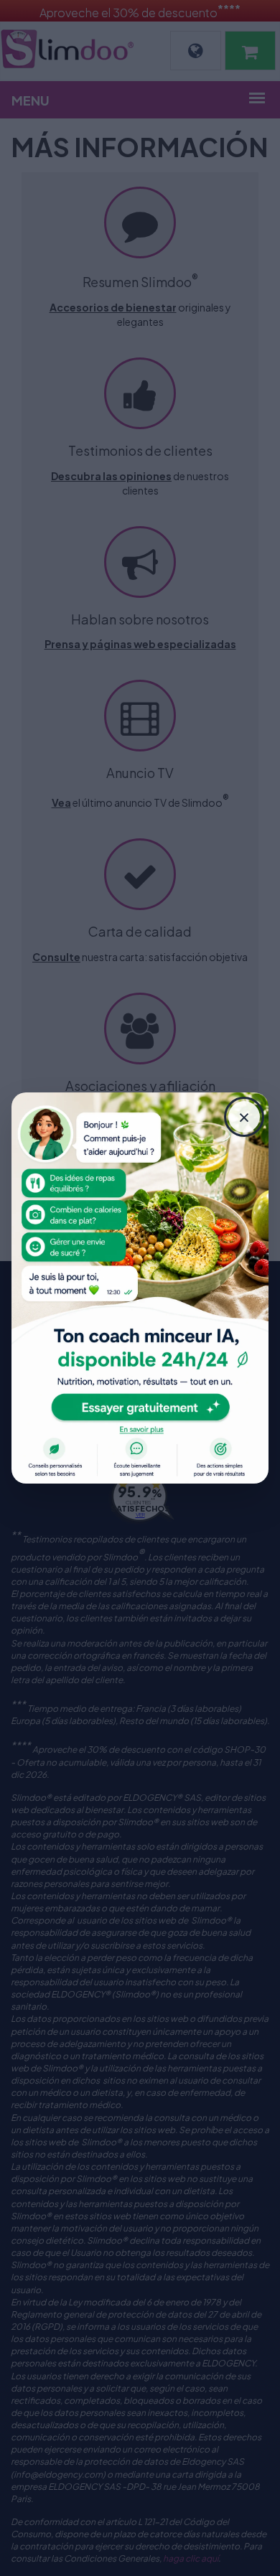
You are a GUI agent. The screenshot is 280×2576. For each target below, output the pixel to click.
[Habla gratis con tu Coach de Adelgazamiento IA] (140, 1288)
